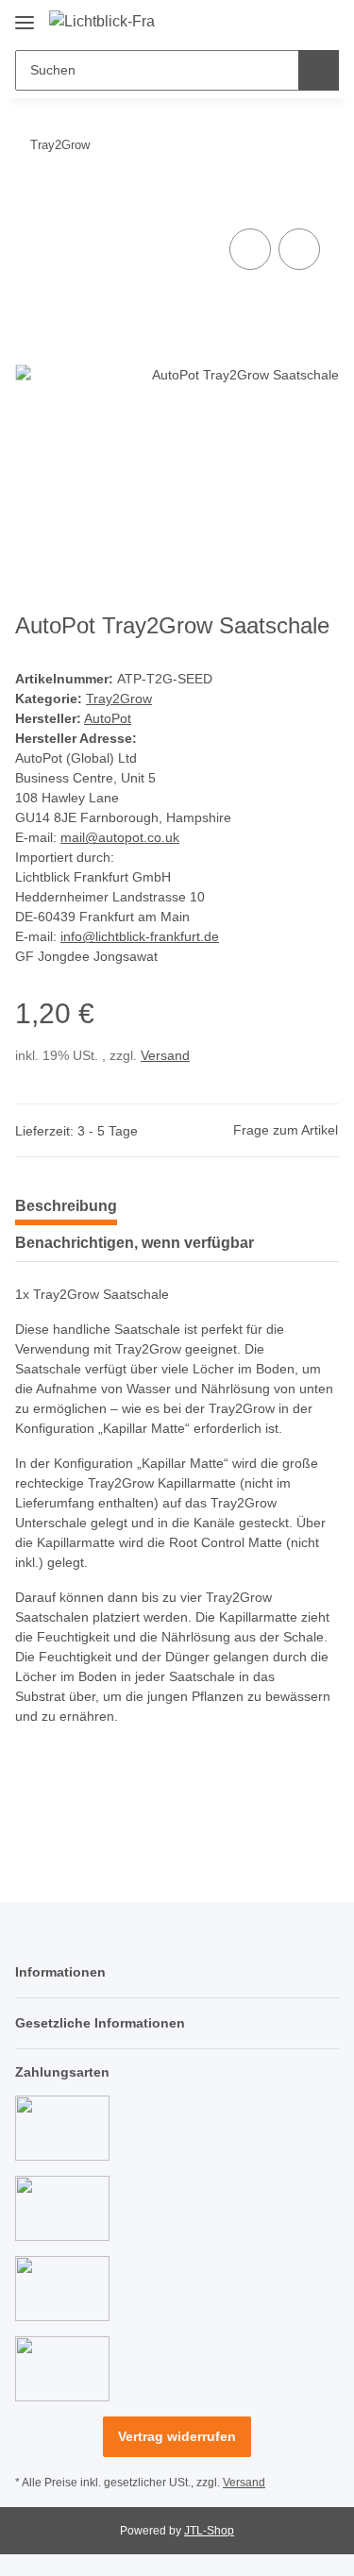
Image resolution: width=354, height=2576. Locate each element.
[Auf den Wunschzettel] (299, 249)
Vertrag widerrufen (177, 2436)
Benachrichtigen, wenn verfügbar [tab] (135, 1243)
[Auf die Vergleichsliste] (250, 249)
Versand (165, 1055)
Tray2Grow (119, 699)
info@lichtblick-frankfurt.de (140, 936)
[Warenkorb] (323, 21)
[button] (264, 21)
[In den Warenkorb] (30, 203)
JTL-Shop (209, 2531)
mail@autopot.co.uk (120, 837)
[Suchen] (319, 70)
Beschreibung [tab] (66, 1206)
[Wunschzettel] (293, 21)
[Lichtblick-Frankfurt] (102, 22)
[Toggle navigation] (25, 16)
